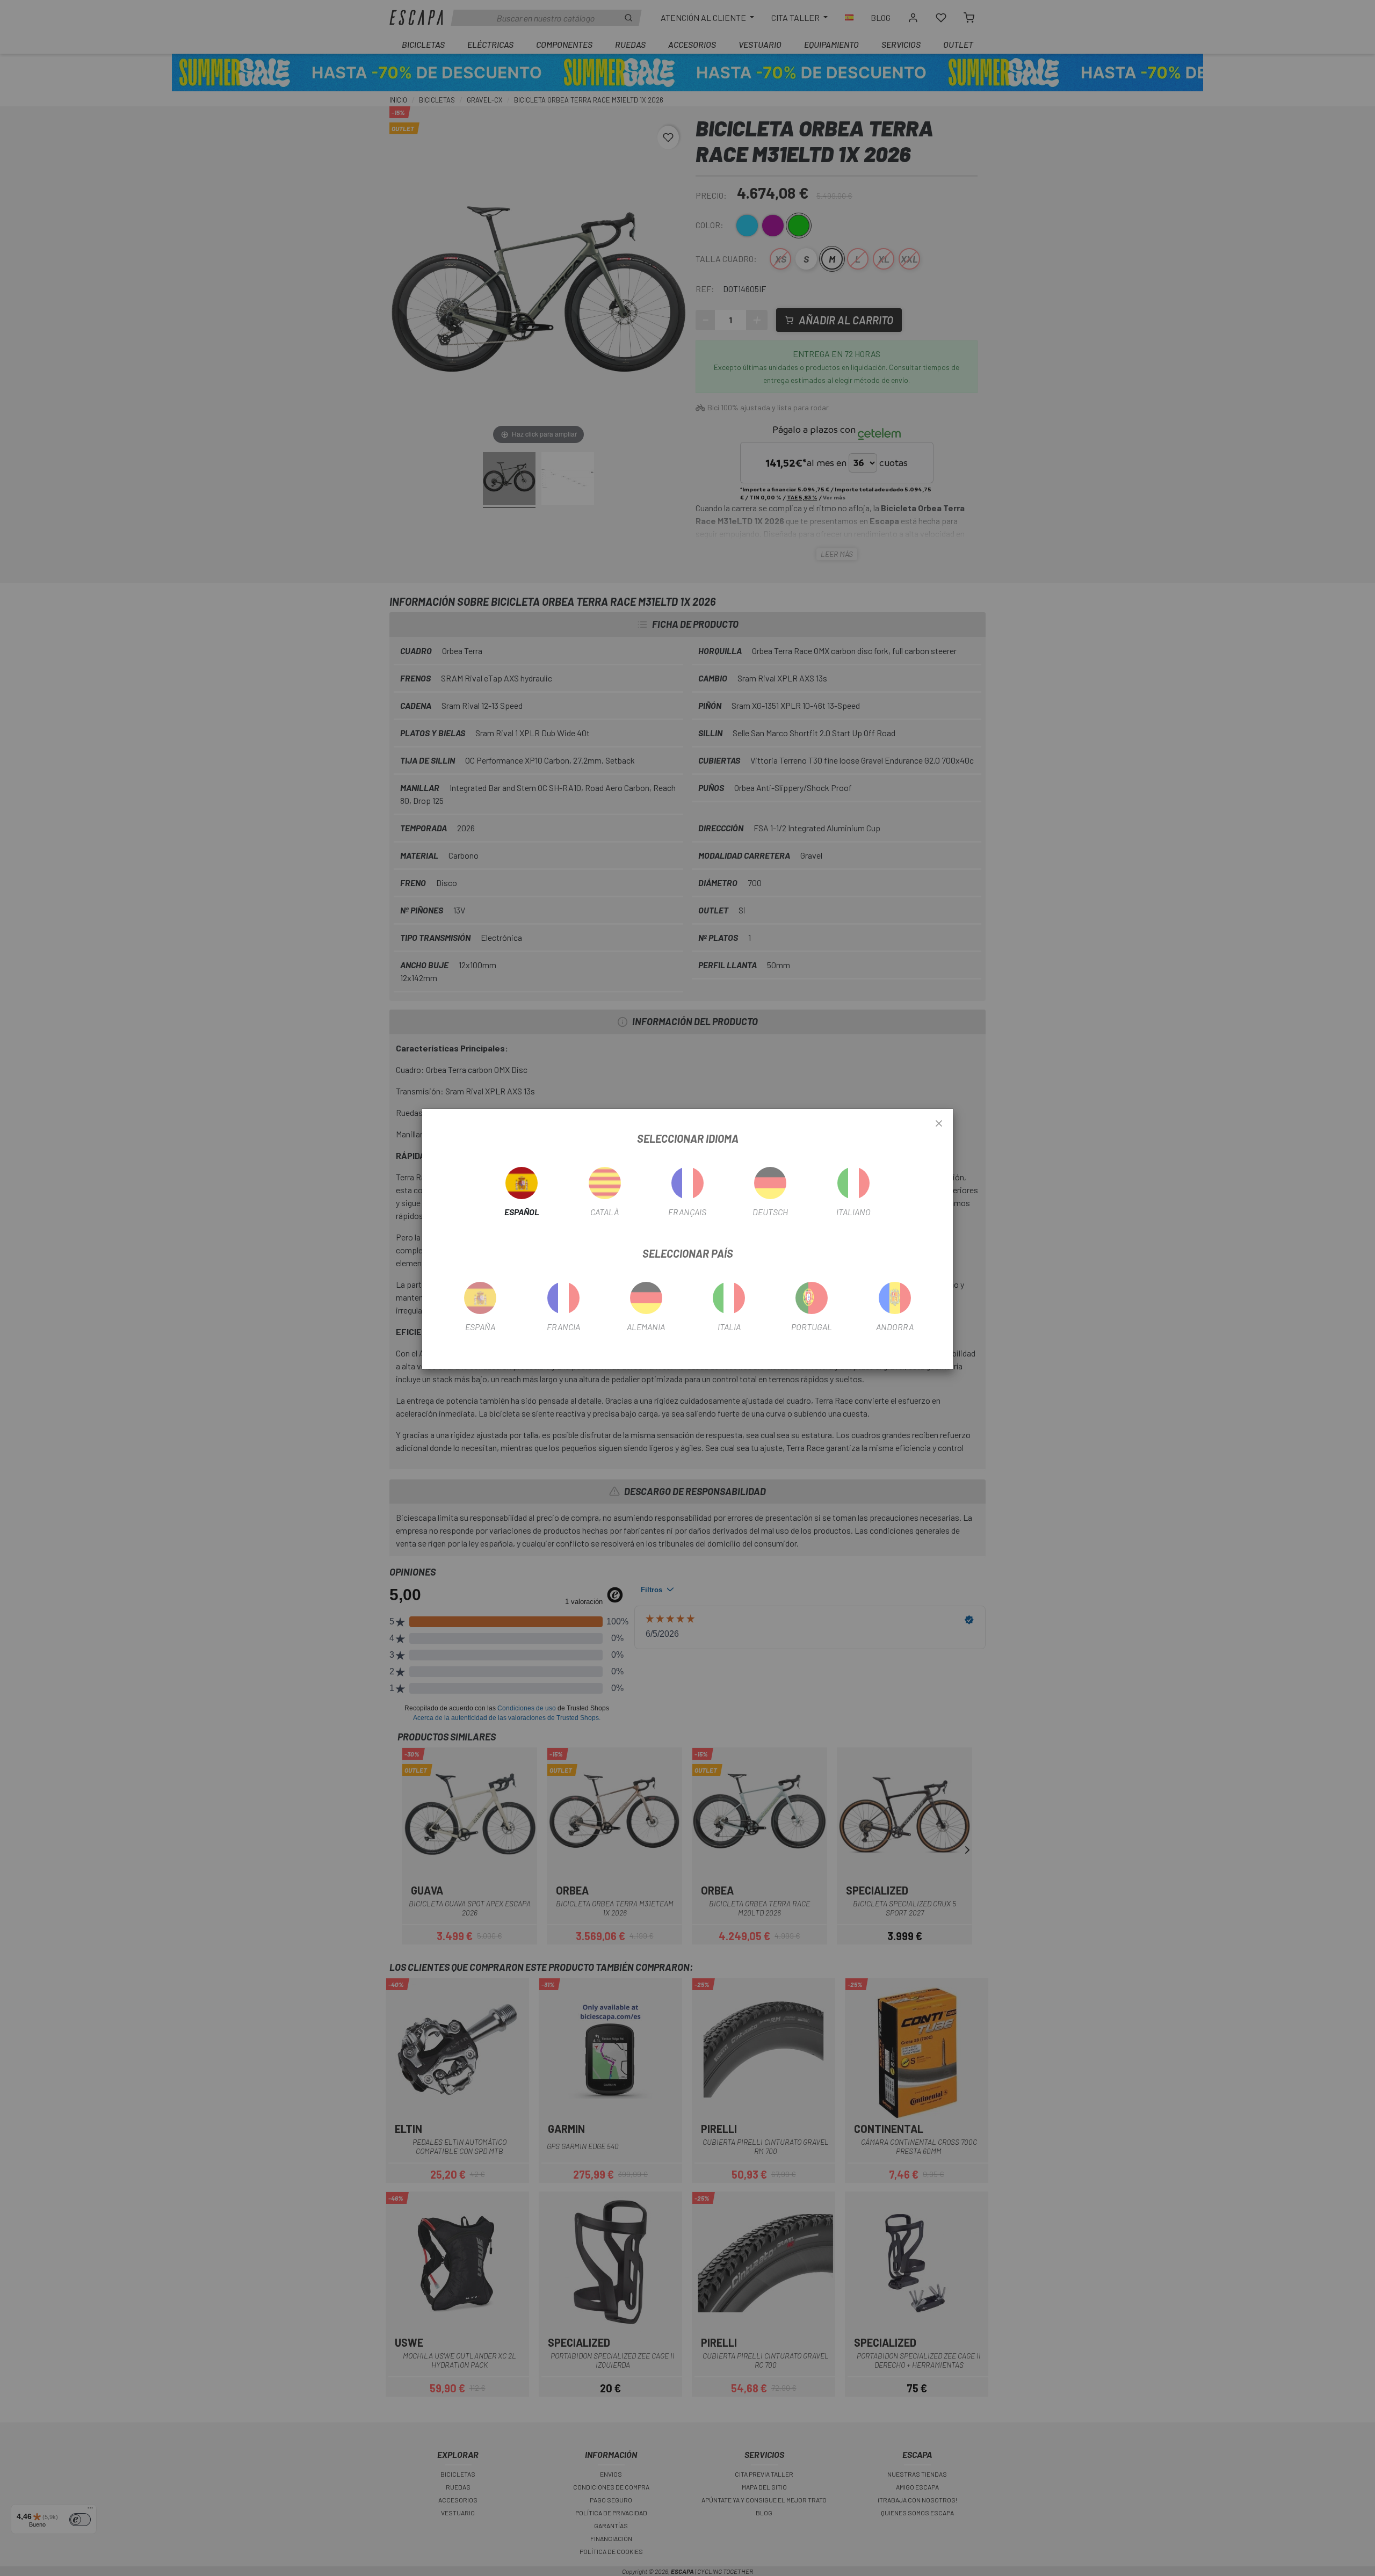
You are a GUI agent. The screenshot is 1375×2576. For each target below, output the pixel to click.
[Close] (939, 1124)
